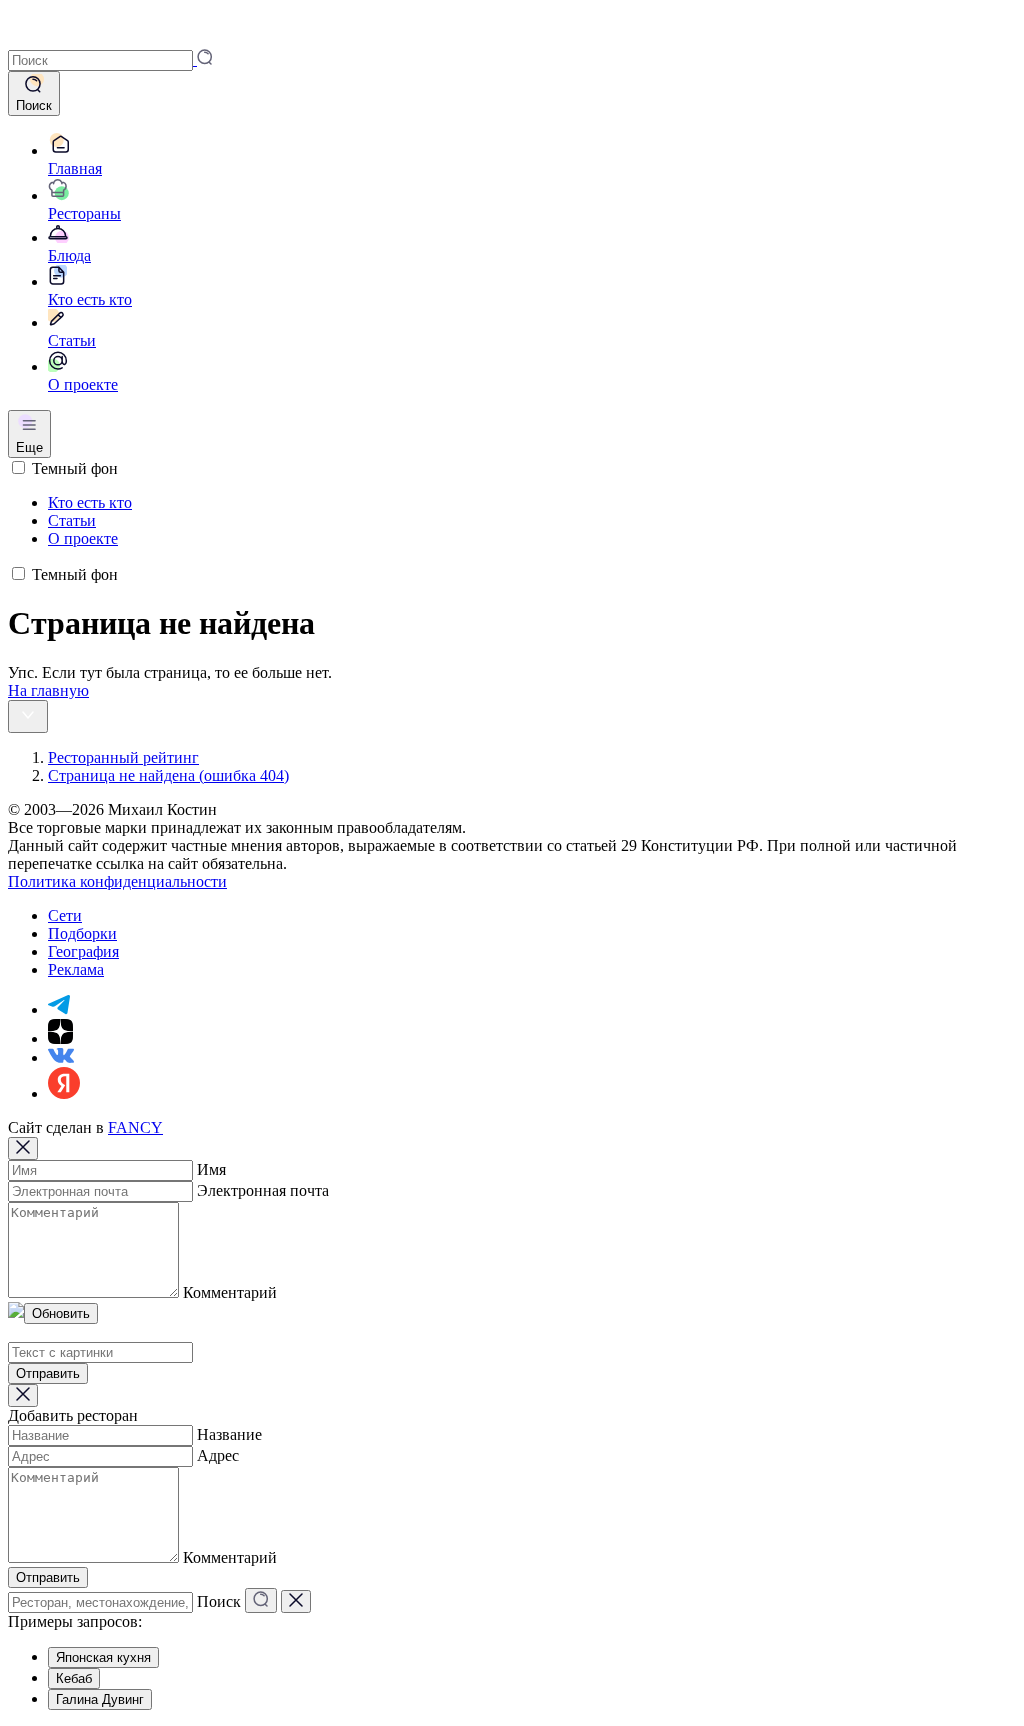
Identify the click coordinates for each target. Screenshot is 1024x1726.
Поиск (219, 1601)
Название (229, 1434)
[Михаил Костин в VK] (61, 1057)
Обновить (61, 1313)
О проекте (83, 538)
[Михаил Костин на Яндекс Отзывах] (64, 1093)
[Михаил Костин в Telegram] (59, 1009)
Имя (211, 1169)
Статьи (72, 520)
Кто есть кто (90, 502)
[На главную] (36, 39)
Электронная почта (263, 1190)
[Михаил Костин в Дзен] (60, 1038)
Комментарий (230, 1292)
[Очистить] (296, 1601)
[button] (110, 59)
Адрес (218, 1455)
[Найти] (261, 1600)
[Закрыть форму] (23, 1148)
